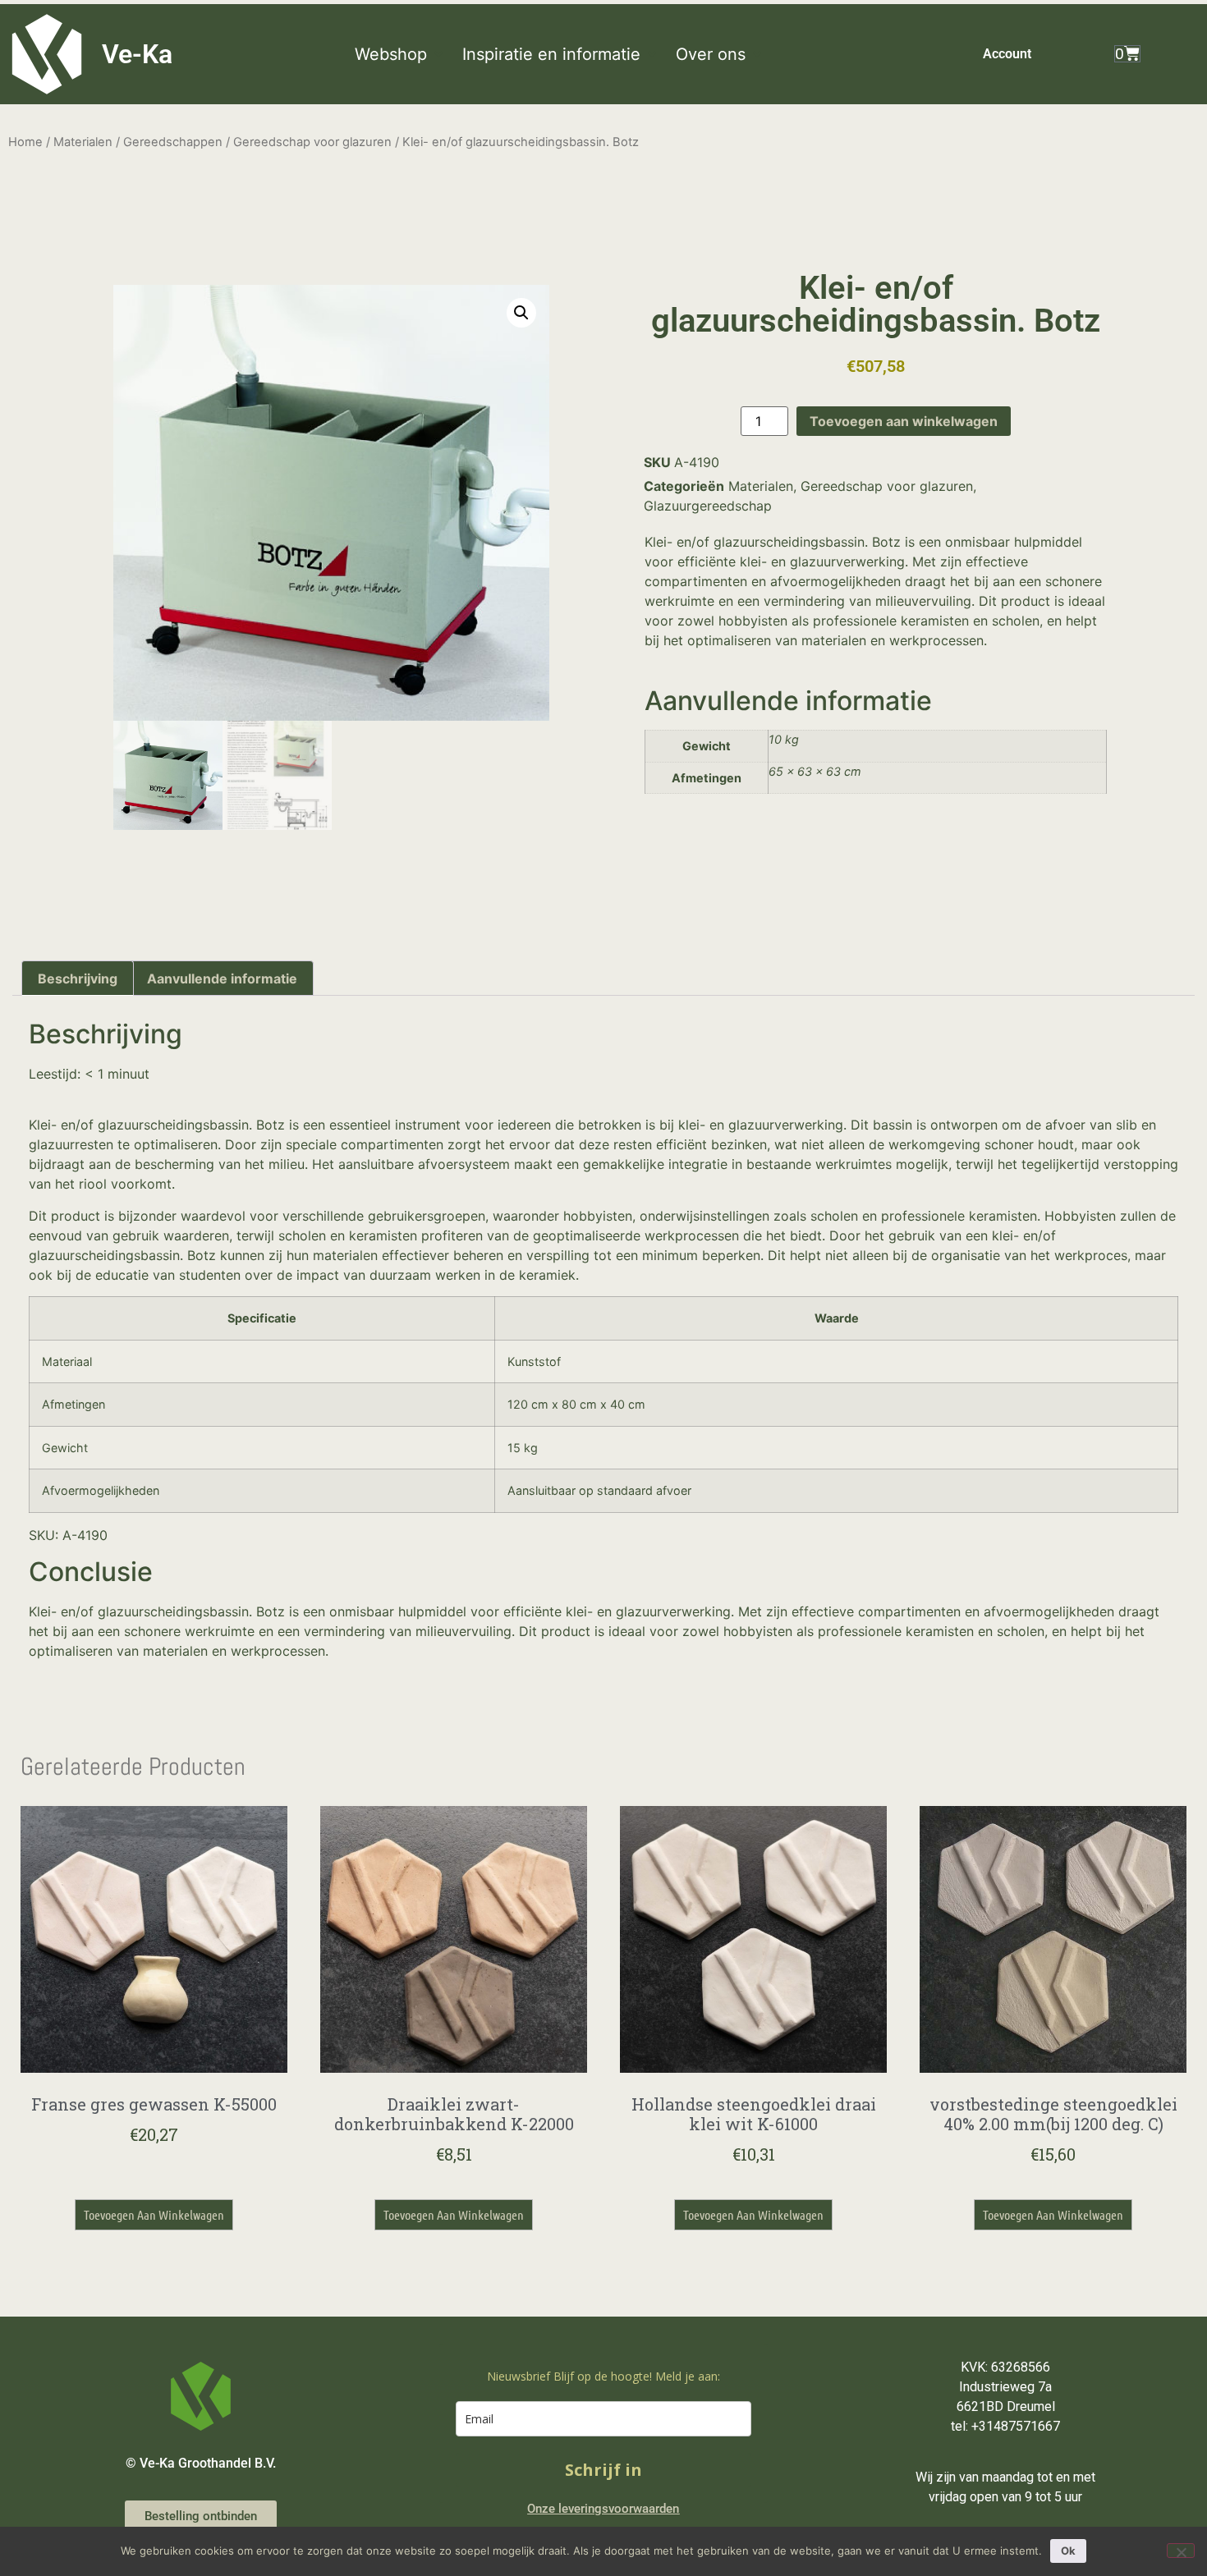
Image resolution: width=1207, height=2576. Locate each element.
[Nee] (1181, 2551)
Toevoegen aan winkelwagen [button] (154, 2214)
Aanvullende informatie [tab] (222, 979)
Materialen (83, 142)
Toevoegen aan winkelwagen (904, 421)
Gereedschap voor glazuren (312, 142)
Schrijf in (603, 2470)
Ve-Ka (137, 54)
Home (25, 142)
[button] (400, 54)
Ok (1068, 2551)
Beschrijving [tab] (78, 979)
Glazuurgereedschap (708, 506)
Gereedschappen (173, 142)
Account (1007, 54)
